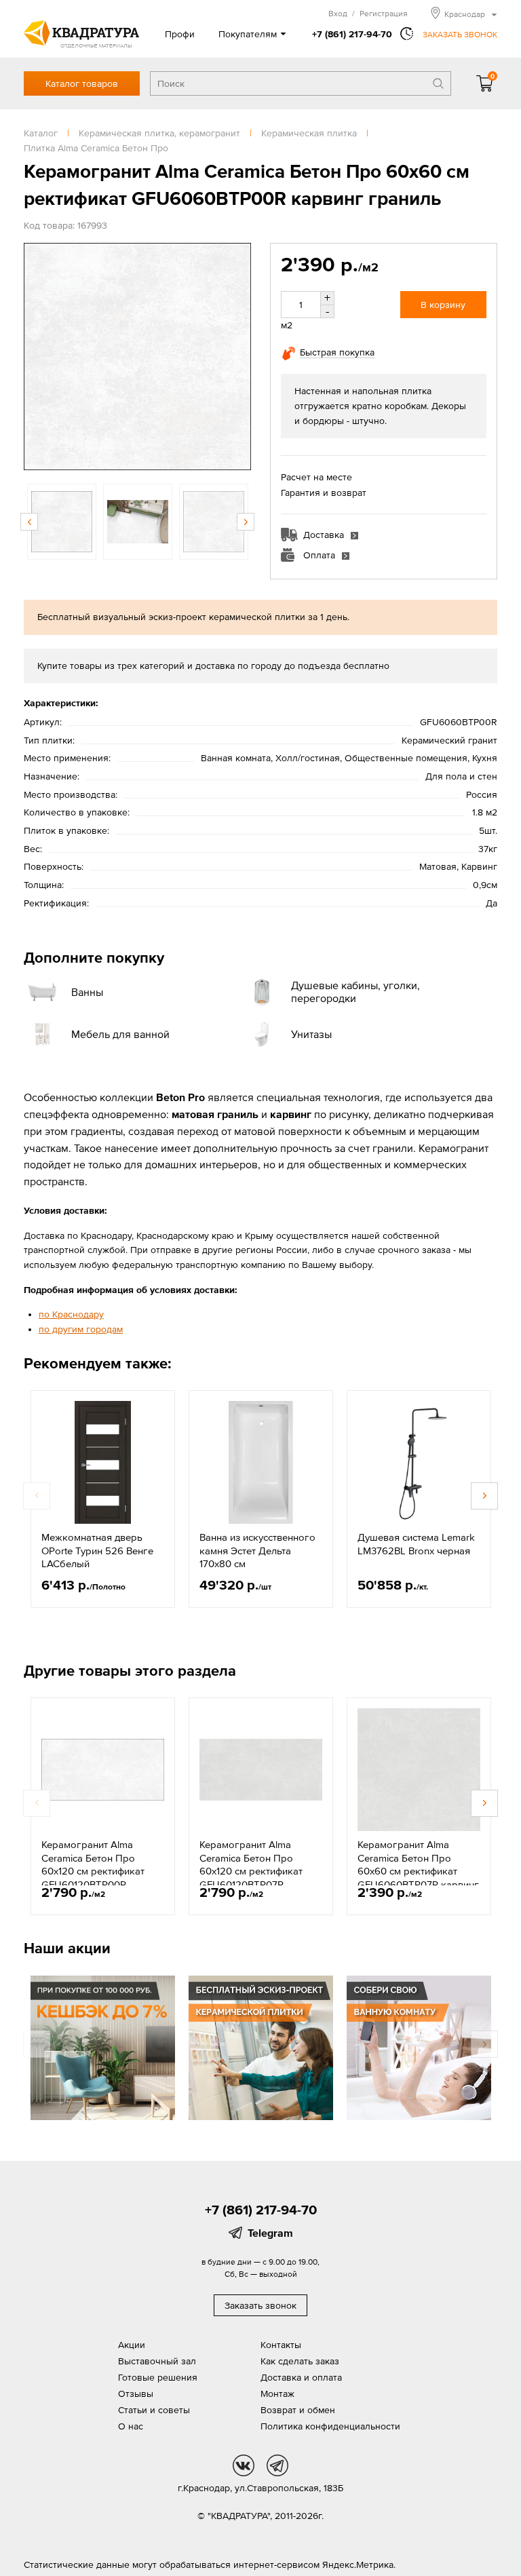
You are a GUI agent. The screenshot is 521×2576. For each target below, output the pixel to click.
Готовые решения (158, 2377)
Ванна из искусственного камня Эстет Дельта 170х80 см (257, 1550)
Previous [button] (37, 357)
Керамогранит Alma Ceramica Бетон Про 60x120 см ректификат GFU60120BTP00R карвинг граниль (93, 1871)
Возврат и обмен (298, 2410)
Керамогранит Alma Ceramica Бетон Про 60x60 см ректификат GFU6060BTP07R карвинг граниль (418, 1871)
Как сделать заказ (300, 2361)
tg (277, 2465)
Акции (132, 2345)
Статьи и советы (154, 2410)
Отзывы (136, 2394)
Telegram (270, 2233)
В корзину (443, 305)
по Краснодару (71, 1314)
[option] (137, 357)
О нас (131, 2426)
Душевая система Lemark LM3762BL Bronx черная (416, 1544)
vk (244, 2465)
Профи (180, 34)
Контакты (281, 2345)
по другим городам (81, 1329)
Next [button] (237, 357)
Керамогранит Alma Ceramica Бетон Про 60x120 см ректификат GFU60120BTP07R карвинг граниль (251, 1871)
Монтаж (277, 2394)
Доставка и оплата (301, 2377)
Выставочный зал (157, 2361)
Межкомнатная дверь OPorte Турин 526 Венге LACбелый (97, 1550)
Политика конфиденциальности (330, 2426)
